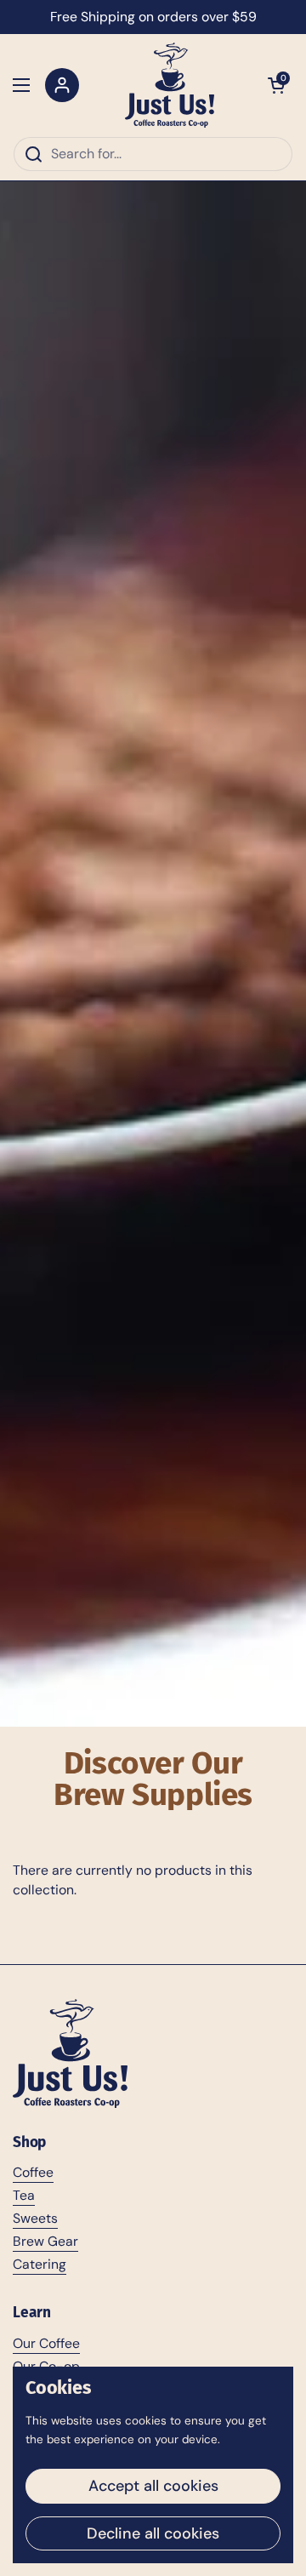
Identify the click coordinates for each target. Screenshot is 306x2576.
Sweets (35, 2218)
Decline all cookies (153, 2533)
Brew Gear (45, 2241)
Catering (40, 2264)
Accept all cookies (153, 2486)
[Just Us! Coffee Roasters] (170, 85)
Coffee (33, 2172)
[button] (276, 85)
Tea (24, 2195)
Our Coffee (46, 2343)
